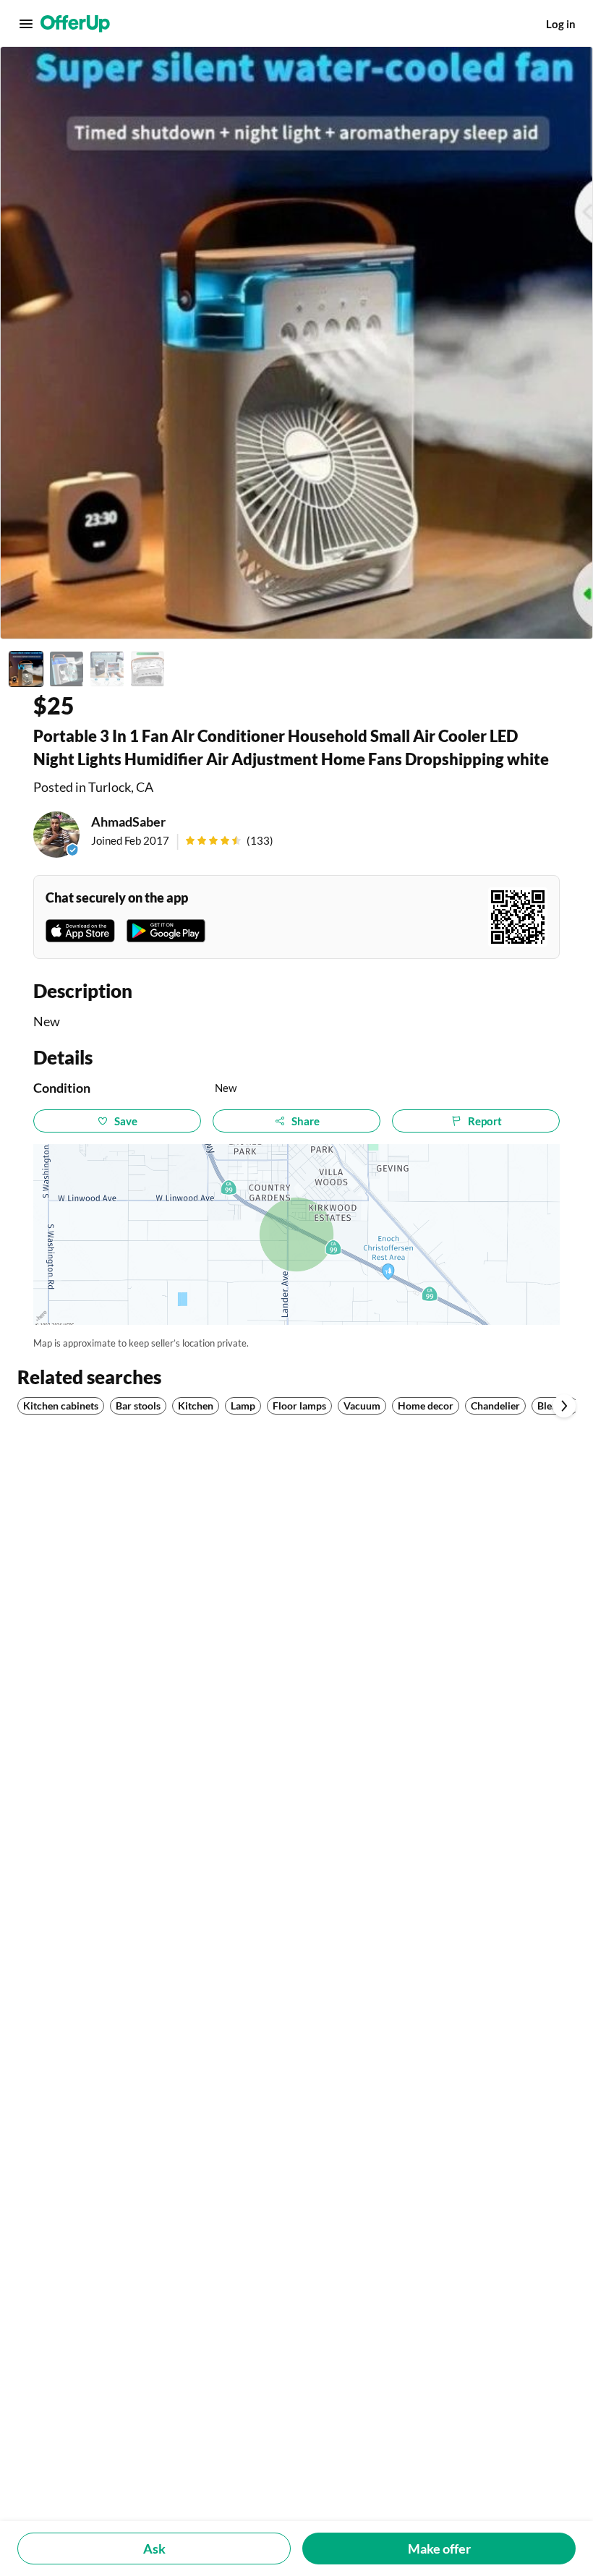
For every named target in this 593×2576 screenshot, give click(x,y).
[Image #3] (107, 669)
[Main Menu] (26, 24)
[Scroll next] (564, 1406)
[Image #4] (148, 669)
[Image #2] (67, 669)
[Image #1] (26, 669)
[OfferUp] (75, 24)
